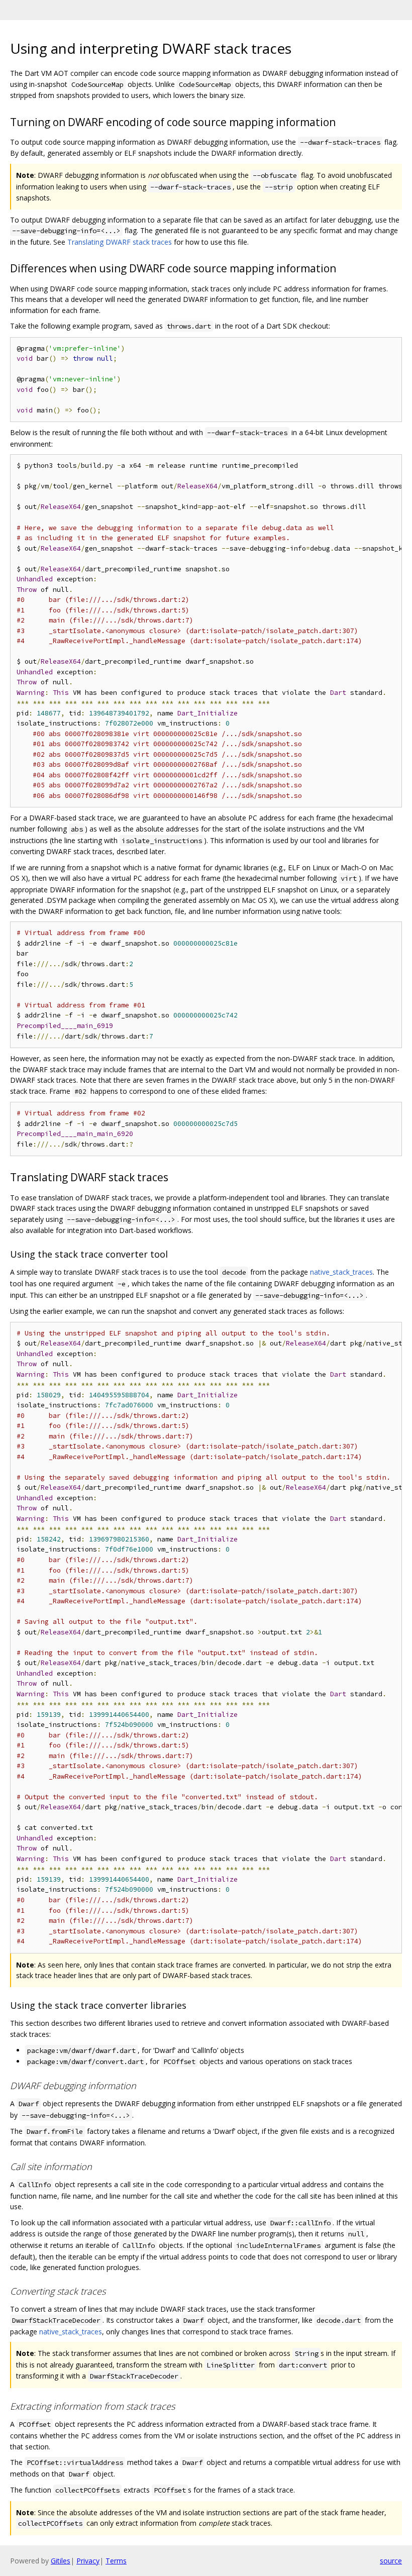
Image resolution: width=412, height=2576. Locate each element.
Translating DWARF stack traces (120, 242)
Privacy (88, 2561)
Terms (116, 2561)
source (391, 2561)
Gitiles (61, 2561)
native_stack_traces (341, 1272)
